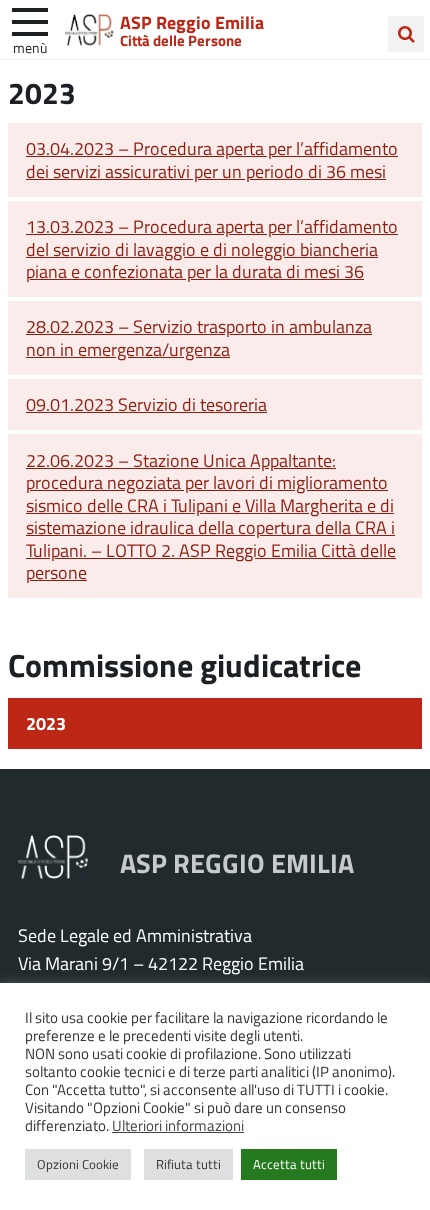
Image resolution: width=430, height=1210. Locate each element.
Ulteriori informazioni (178, 1125)
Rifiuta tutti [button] (188, 1164)
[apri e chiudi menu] (30, 20)
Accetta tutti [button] (289, 1164)
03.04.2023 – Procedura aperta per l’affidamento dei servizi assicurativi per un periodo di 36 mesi (212, 159)
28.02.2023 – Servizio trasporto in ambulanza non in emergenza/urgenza (199, 337)
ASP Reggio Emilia (192, 22)
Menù (30, 47)
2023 (46, 723)
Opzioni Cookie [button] (78, 1164)
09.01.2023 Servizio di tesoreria (146, 404)
